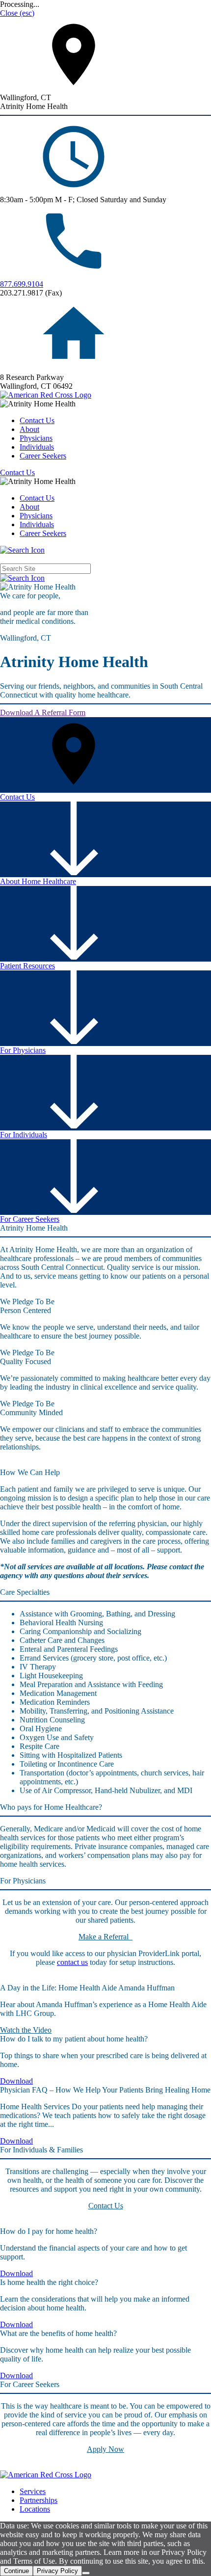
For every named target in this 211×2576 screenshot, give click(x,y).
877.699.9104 (22, 284)
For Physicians (23, 1050)
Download (16, 2081)
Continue (16, 2571)
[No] (86, 2573)
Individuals (37, 447)
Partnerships (39, 2500)
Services (33, 2491)
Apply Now (105, 2449)
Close (17, 13)
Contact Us (37, 420)
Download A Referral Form (43, 712)
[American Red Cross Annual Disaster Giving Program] (46, 395)
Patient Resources (27, 966)
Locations (35, 2509)
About (29, 429)
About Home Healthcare (38, 881)
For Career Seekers (30, 1219)
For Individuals (24, 1135)
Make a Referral (105, 1937)
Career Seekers (43, 456)
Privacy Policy (57, 2571)
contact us (72, 1962)
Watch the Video (26, 2030)
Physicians (36, 438)
